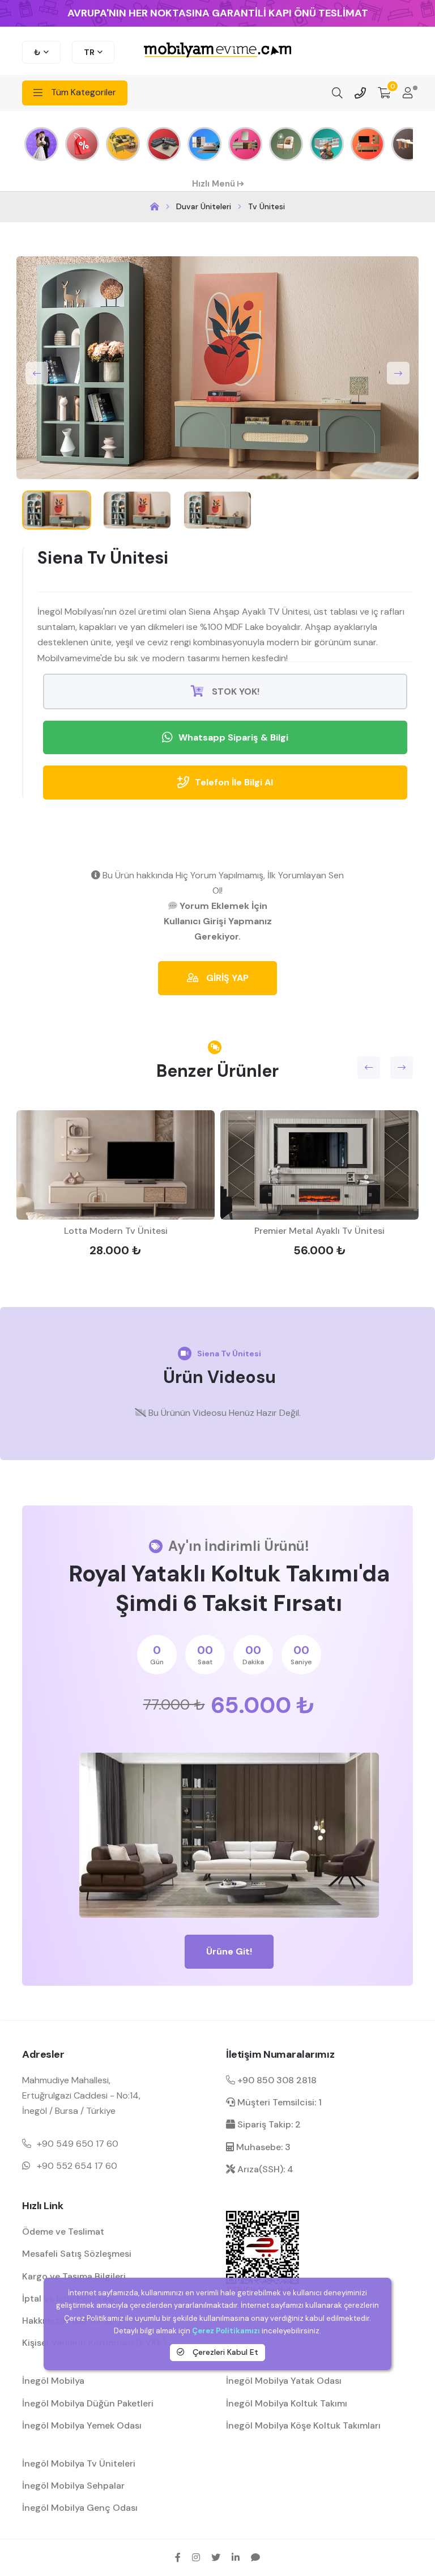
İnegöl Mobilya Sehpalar (73, 2486)
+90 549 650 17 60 (78, 2144)
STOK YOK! (234, 691)
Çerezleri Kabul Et (224, 2352)
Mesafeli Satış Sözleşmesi (77, 2254)
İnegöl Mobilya (53, 2381)
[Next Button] (398, 373)
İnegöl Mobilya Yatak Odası (284, 2381)
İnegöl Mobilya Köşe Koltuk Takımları (303, 2425)
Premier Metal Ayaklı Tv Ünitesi (319, 1231)
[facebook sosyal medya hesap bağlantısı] (178, 2557)
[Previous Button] (37, 373)
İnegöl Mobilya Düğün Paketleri (88, 2403)
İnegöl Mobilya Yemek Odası (82, 2425)
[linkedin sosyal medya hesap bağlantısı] (236, 2557)
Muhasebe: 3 (262, 2147)
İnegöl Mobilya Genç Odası (80, 2508)
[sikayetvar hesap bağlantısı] (255, 2557)
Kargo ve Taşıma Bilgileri (74, 2276)
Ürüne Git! (229, 1951)
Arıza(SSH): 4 (264, 2169)
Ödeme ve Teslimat (63, 2232)
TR (89, 52)
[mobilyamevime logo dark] (217, 51)
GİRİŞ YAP (226, 978)
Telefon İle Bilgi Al (234, 782)
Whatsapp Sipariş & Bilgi (233, 737)
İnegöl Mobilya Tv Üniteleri (79, 2463)
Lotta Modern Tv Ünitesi (116, 1231)
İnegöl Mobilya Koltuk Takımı (287, 2403)
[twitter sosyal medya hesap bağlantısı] (216, 2557)
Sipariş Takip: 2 (268, 2124)
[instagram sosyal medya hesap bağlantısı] (196, 2557)
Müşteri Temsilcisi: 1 (278, 2102)
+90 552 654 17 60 (77, 2166)
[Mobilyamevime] (155, 207)
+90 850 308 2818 (276, 2080)
